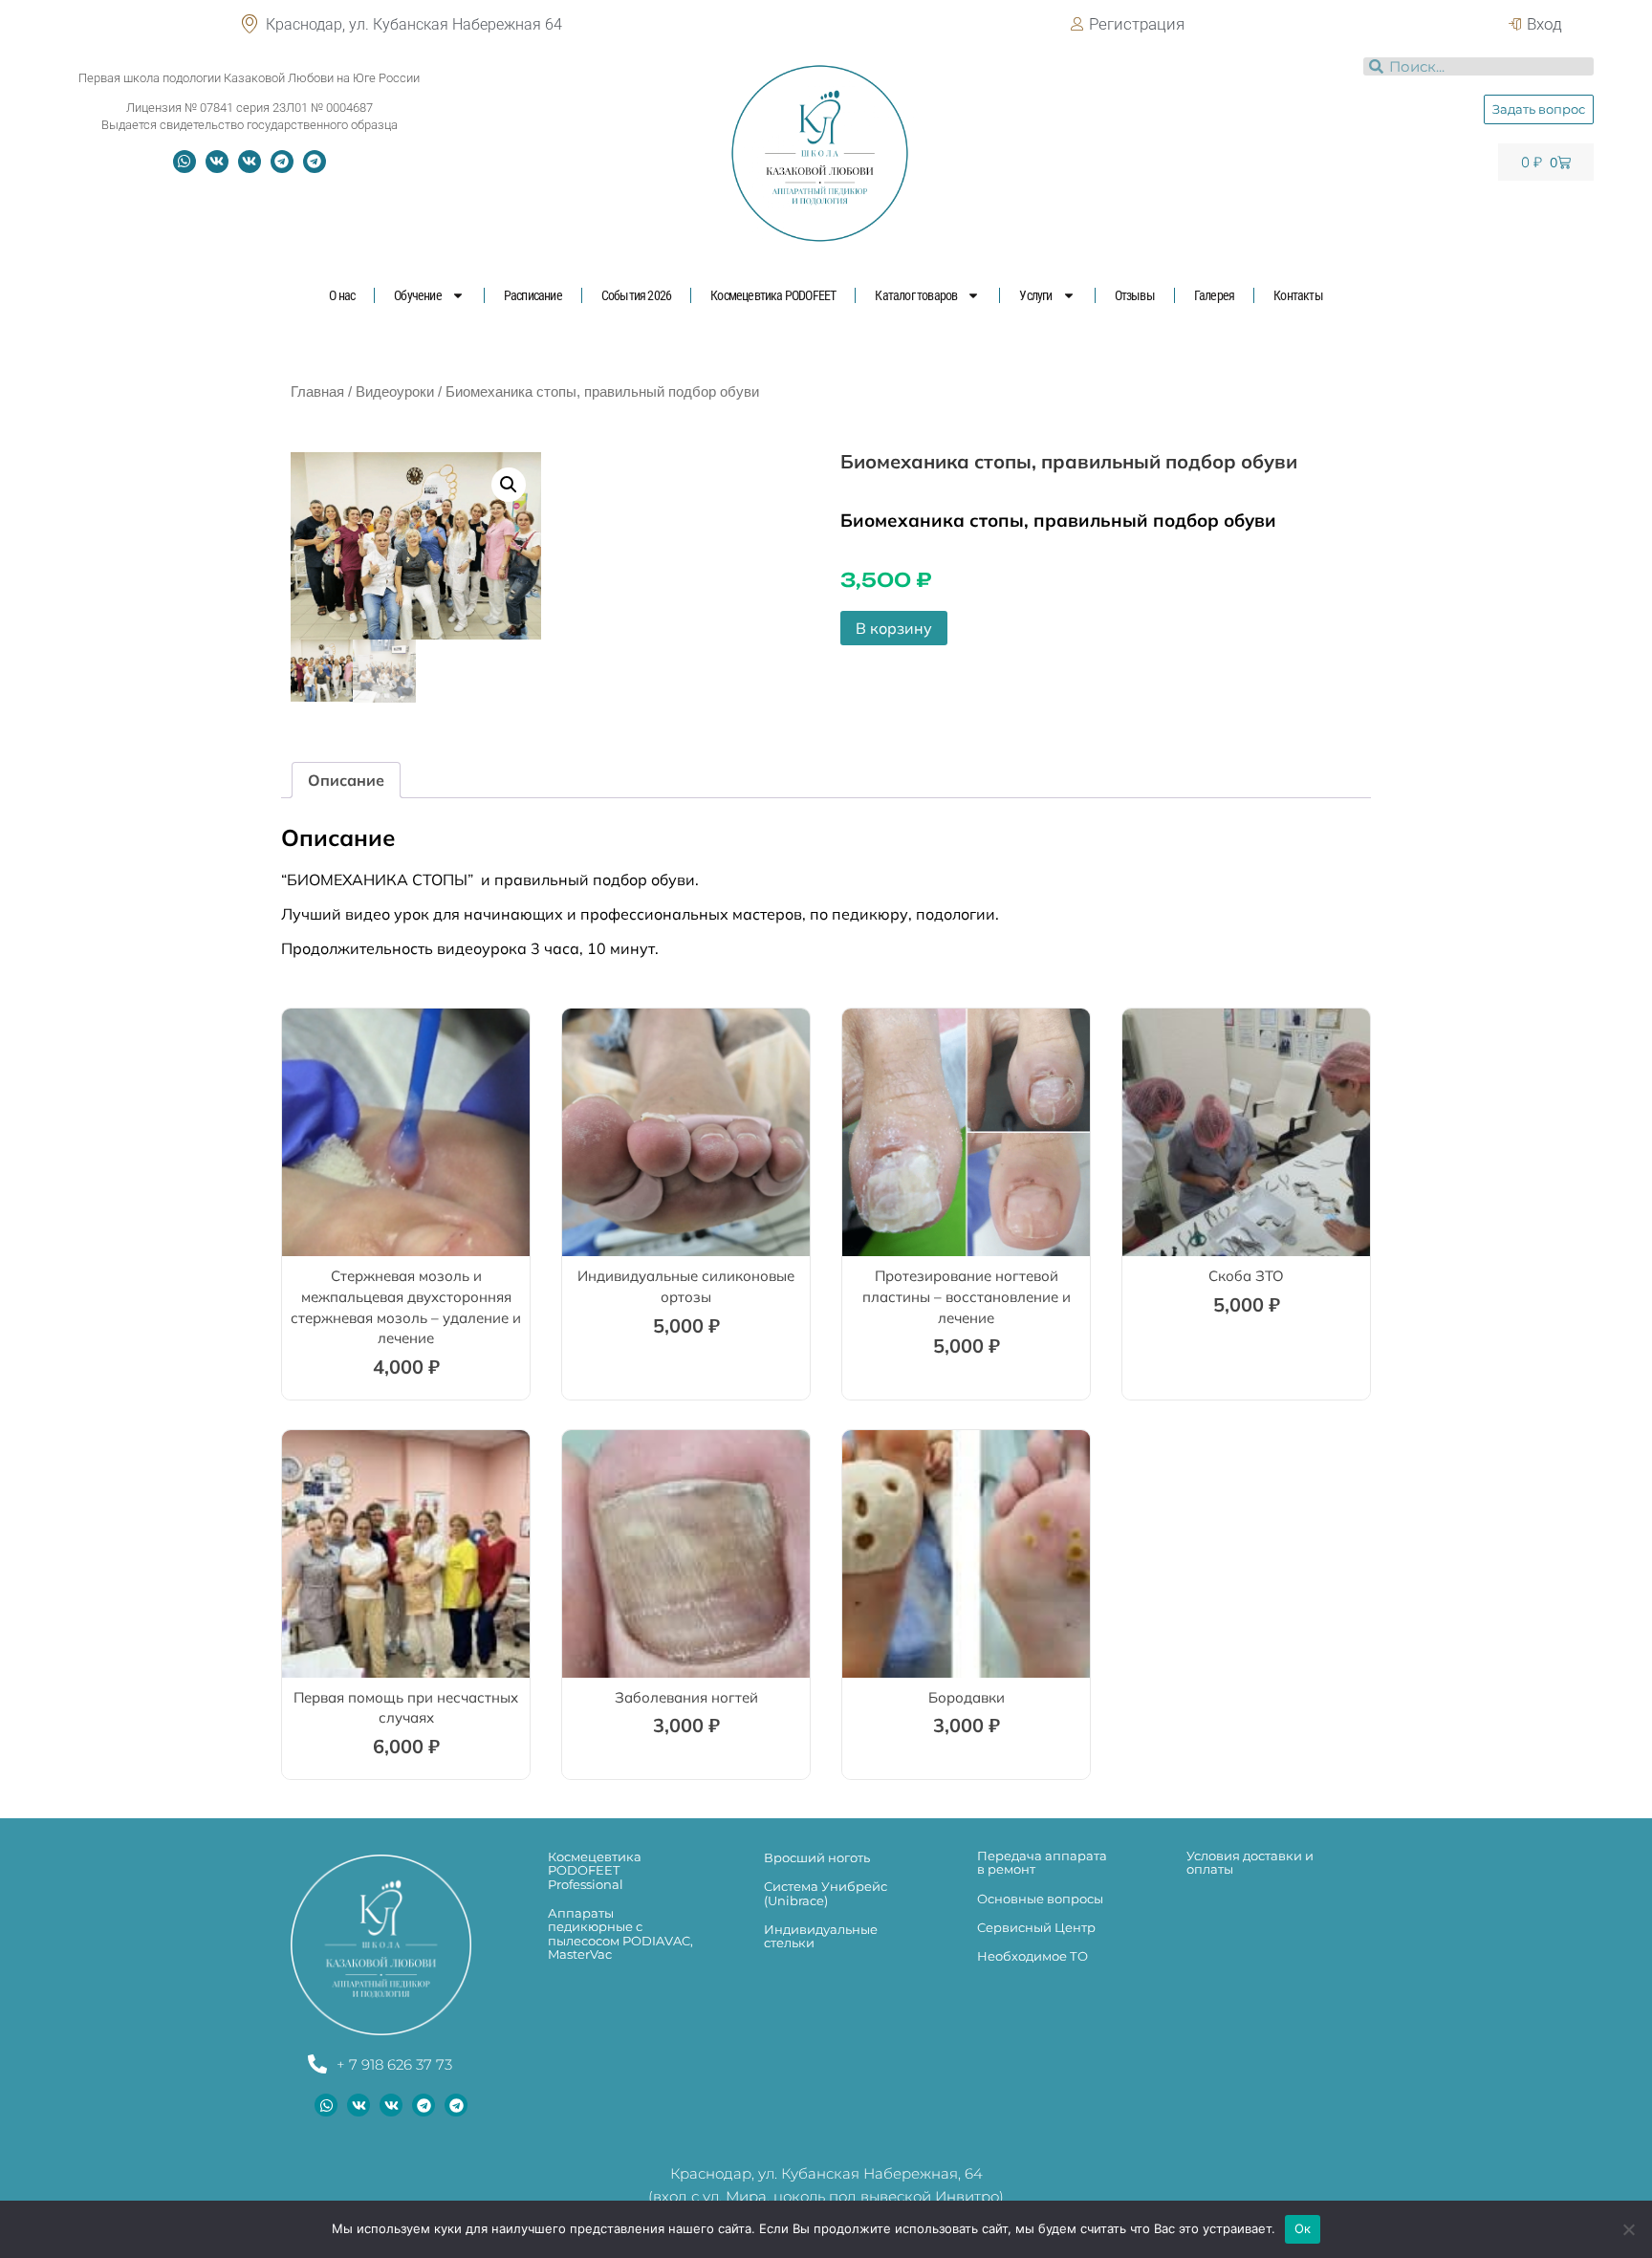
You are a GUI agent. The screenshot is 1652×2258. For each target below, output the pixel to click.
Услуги (1035, 295)
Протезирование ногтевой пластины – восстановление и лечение (967, 1296)
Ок (1303, 2228)
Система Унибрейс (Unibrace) (826, 1893)
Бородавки (967, 1697)
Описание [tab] (346, 780)
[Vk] (217, 162)
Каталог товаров (916, 295)
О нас (342, 295)
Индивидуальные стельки (821, 1936)
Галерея (1214, 295)
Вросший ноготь (817, 1857)
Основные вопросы (1040, 1899)
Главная (317, 392)
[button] (509, 485)
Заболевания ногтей (686, 1697)
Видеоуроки (395, 392)
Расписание (533, 295)
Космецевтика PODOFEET (773, 295)
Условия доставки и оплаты (1250, 1862)
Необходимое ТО (1032, 1956)
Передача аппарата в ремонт (1042, 1862)
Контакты (1298, 295)
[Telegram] (282, 162)
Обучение (418, 295)
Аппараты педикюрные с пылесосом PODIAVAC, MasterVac (620, 1933)
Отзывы (1135, 295)
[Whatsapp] (185, 162)
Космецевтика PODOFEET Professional (595, 1870)
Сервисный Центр (1036, 1927)
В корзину (894, 628)
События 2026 (636, 295)
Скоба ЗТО (1246, 1276)
